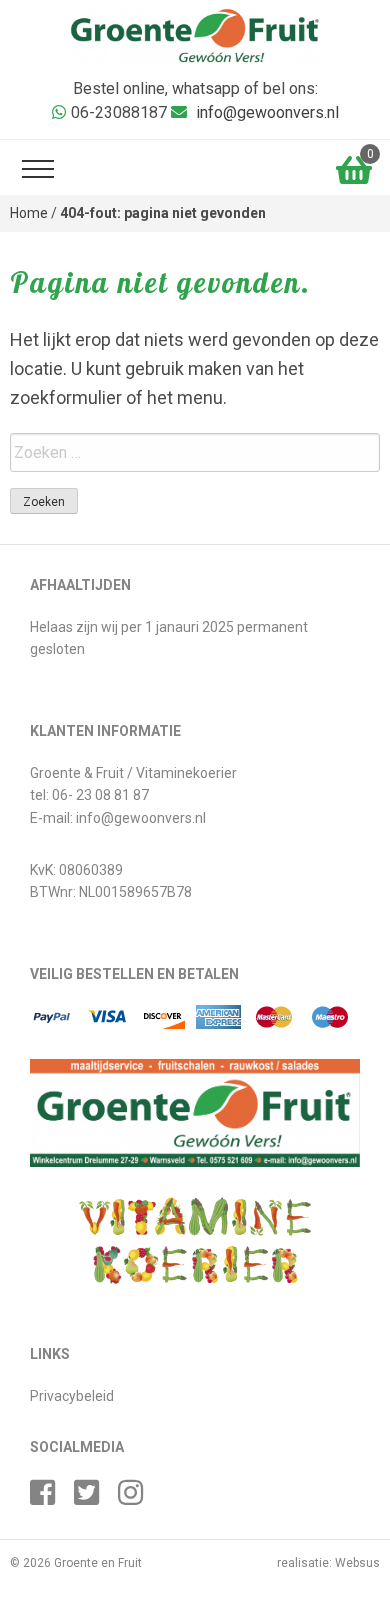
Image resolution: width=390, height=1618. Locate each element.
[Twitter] (94, 1498)
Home (29, 213)
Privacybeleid (72, 1396)
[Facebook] (50, 1498)
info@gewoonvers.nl (267, 112)
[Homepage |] (195, 34)
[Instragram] (138, 1498)
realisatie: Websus (328, 1563)
